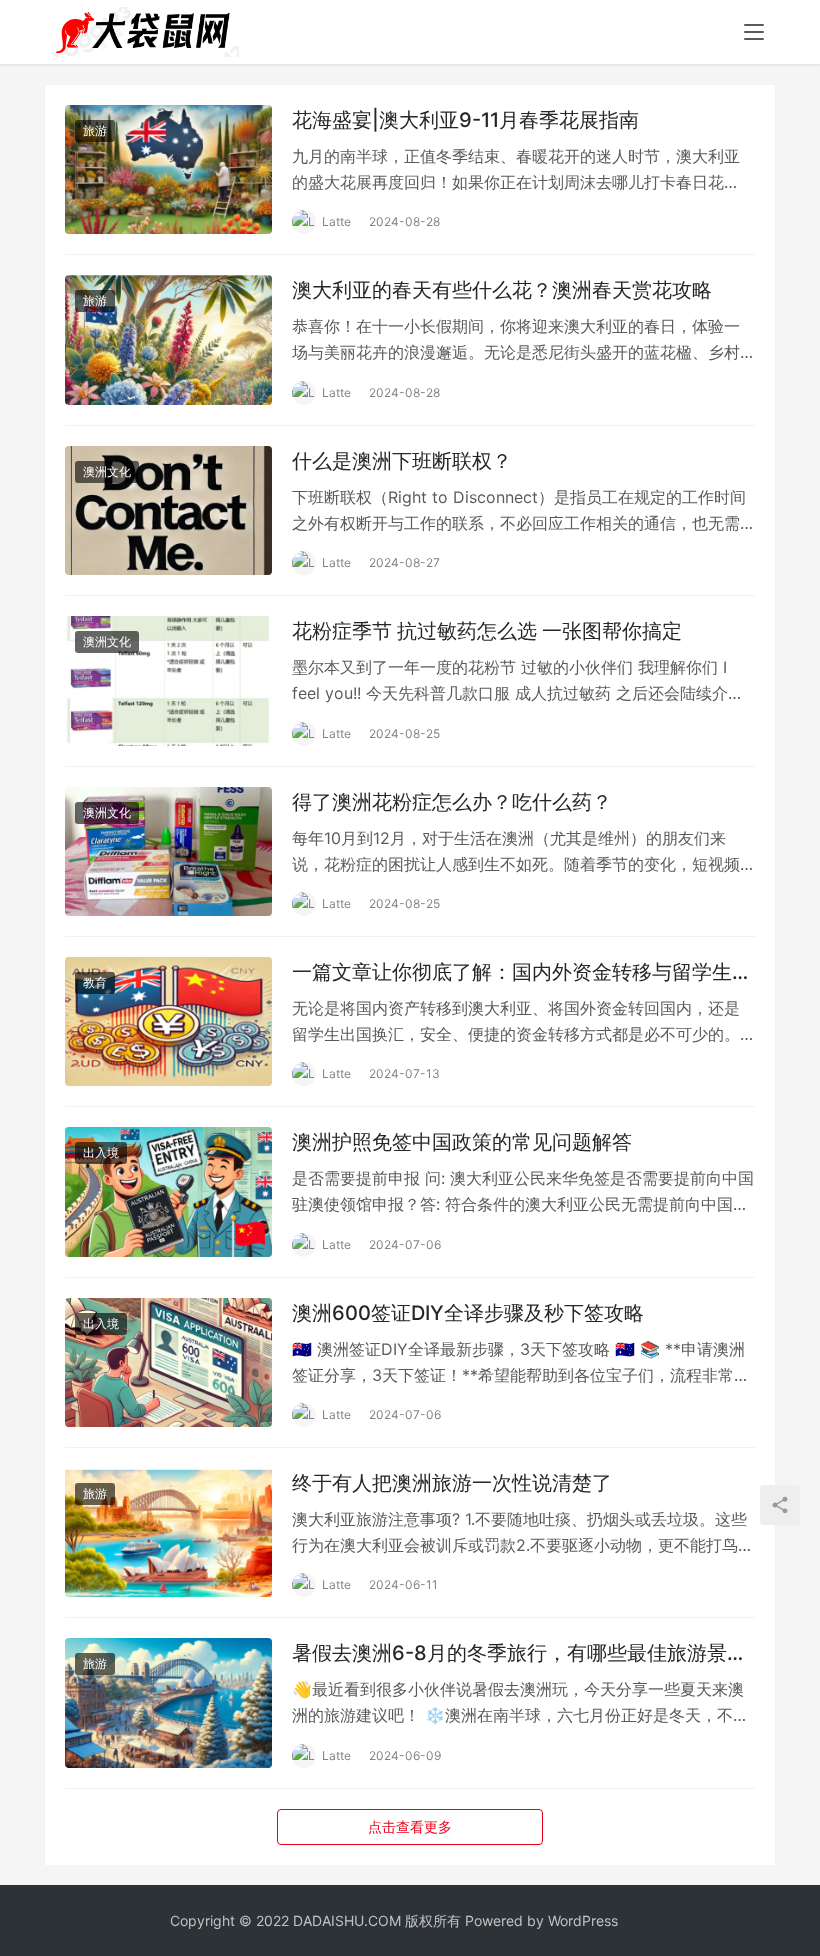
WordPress (583, 1920)
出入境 (101, 1152)
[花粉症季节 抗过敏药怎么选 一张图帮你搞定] (168, 680)
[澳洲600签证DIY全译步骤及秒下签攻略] (168, 1362)
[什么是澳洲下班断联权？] (168, 510)
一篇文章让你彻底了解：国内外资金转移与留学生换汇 (522, 972)
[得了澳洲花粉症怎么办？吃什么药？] (168, 851)
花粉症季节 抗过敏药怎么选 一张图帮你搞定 (487, 631)
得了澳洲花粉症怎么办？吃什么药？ (452, 802)
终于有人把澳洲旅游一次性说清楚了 (452, 1483)
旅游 (95, 130)
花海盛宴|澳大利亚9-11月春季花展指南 (465, 120)
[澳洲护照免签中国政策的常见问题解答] (168, 1191)
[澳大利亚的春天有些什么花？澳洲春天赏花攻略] (168, 339)
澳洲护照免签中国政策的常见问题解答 (462, 1142)
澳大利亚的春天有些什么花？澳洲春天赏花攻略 (502, 290)
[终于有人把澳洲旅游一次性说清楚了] (168, 1532)
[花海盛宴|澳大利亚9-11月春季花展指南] (168, 169)
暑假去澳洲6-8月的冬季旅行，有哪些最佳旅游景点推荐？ (519, 1653)
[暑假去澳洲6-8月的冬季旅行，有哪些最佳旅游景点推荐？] (168, 1702)
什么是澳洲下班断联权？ (402, 461)
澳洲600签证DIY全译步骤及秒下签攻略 (468, 1313)
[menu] (754, 32)
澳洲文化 (107, 471)
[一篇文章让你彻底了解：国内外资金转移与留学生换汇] (168, 1021)
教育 (95, 982)
